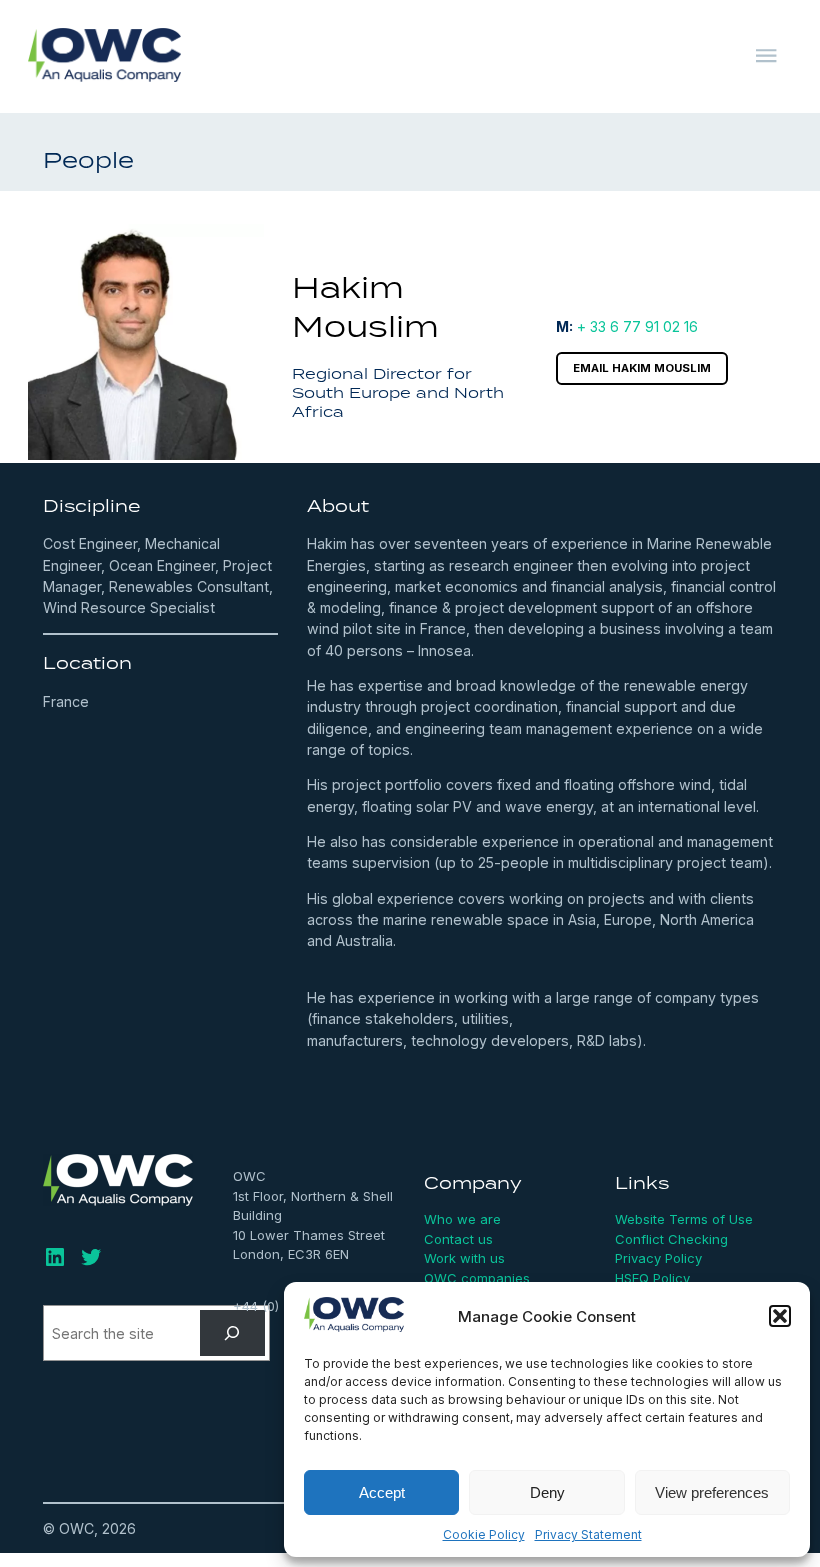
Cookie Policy (484, 1534)
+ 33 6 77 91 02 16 (637, 326)
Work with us (464, 1258)
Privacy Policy (658, 1258)
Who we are (462, 1219)
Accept (382, 1492)
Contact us (458, 1239)
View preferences (712, 1492)
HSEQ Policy (652, 1278)
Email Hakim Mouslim (642, 368)
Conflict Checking (671, 1239)
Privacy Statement (588, 1534)
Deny (547, 1492)
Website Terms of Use (684, 1219)
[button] (780, 1316)
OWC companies (477, 1278)
